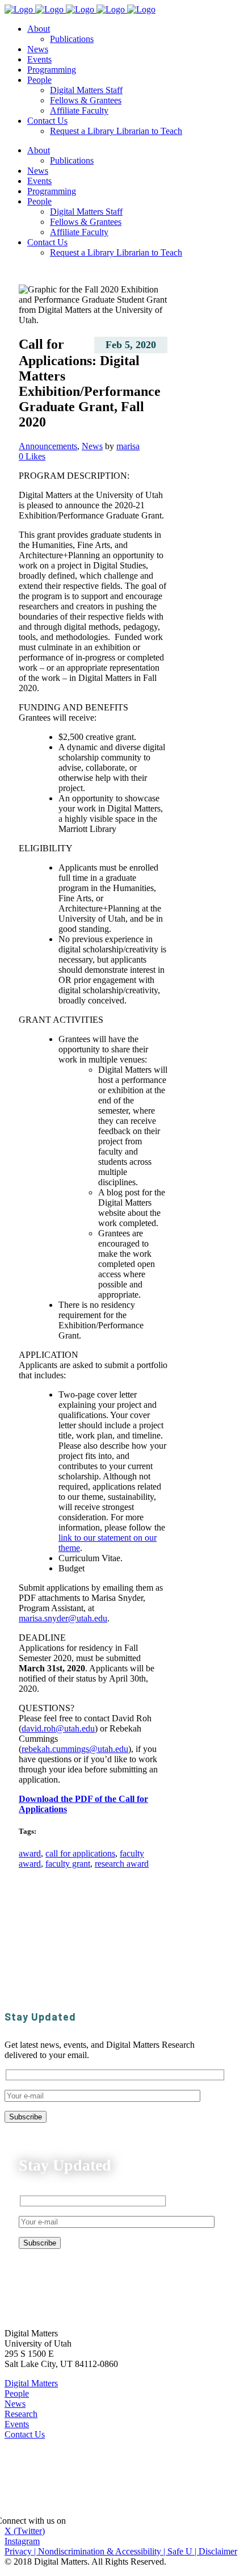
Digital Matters (31, 2383)
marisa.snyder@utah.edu (63, 1618)
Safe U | (183, 2551)
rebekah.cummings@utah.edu (75, 1749)
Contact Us (25, 2434)
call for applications (80, 1853)
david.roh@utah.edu (58, 1728)
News (92, 446)
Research (21, 2414)
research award (122, 1864)
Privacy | (21, 2551)
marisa (128, 446)
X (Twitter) (25, 2531)
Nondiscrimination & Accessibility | (103, 2551)
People (17, 2393)
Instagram (22, 2541)
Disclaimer (218, 2551)
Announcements (48, 446)
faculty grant (68, 1864)
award (30, 1853)
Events (17, 2424)
